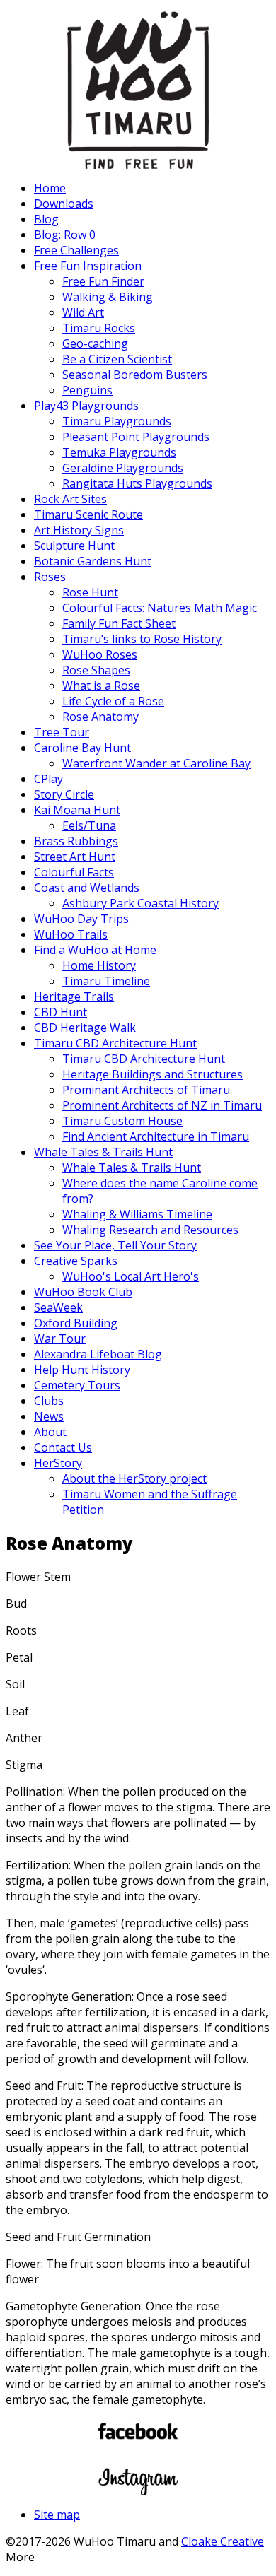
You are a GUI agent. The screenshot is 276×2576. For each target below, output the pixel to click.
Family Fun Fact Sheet (119, 623)
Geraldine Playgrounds (123, 468)
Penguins (87, 390)
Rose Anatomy (100, 717)
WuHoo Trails (71, 934)
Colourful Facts (74, 872)
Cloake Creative (223, 2541)
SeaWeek (58, 1307)
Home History (99, 965)
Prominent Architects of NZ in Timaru (162, 1105)
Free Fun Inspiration (88, 266)
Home (50, 188)
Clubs (49, 1401)
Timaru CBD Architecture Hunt (115, 1043)
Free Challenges (76, 250)
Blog (46, 219)
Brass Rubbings (76, 841)
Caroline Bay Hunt (82, 748)
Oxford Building (76, 1323)
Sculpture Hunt (74, 546)
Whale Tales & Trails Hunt (103, 1152)
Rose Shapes (96, 670)
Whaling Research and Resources (150, 1230)
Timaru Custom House (122, 1121)
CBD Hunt (61, 1012)
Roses (50, 577)
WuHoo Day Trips (81, 919)
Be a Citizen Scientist (117, 359)
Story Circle (64, 794)
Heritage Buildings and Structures (153, 1074)
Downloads (64, 204)
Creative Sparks (76, 1261)
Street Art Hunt (75, 857)
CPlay (48, 779)
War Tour (60, 1339)
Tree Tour (62, 732)
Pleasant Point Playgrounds (136, 437)
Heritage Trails (74, 996)
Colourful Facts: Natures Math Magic (160, 608)
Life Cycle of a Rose (113, 701)
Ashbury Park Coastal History (140, 903)
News (49, 1416)
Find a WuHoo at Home (95, 950)
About (50, 1432)
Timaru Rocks (99, 328)
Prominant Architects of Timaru (146, 1090)
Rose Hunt (90, 592)
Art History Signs (79, 530)
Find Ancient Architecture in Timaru (156, 1136)
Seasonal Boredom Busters (135, 375)
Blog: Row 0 (65, 235)
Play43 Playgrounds (86, 406)
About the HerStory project (134, 1478)
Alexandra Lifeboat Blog (98, 1354)
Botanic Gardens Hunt (93, 561)
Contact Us (63, 1447)
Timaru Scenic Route (88, 514)
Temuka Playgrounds (119, 452)
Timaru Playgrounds (117, 421)
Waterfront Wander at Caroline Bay (156, 763)
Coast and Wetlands (87, 888)
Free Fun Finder (103, 281)
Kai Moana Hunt (77, 810)
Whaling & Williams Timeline (137, 1214)
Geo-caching (95, 343)
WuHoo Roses (100, 654)
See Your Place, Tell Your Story (115, 1245)
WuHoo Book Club (83, 1292)
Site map (57, 2515)
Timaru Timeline (106, 981)
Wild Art (83, 312)
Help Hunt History (82, 1370)
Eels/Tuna (89, 825)
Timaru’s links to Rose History (142, 639)
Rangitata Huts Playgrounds (137, 483)
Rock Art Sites (70, 499)
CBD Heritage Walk (85, 1028)
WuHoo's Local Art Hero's (131, 1276)
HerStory (58, 1463)
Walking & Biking (108, 297)
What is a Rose (101, 686)
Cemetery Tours (77, 1385)
